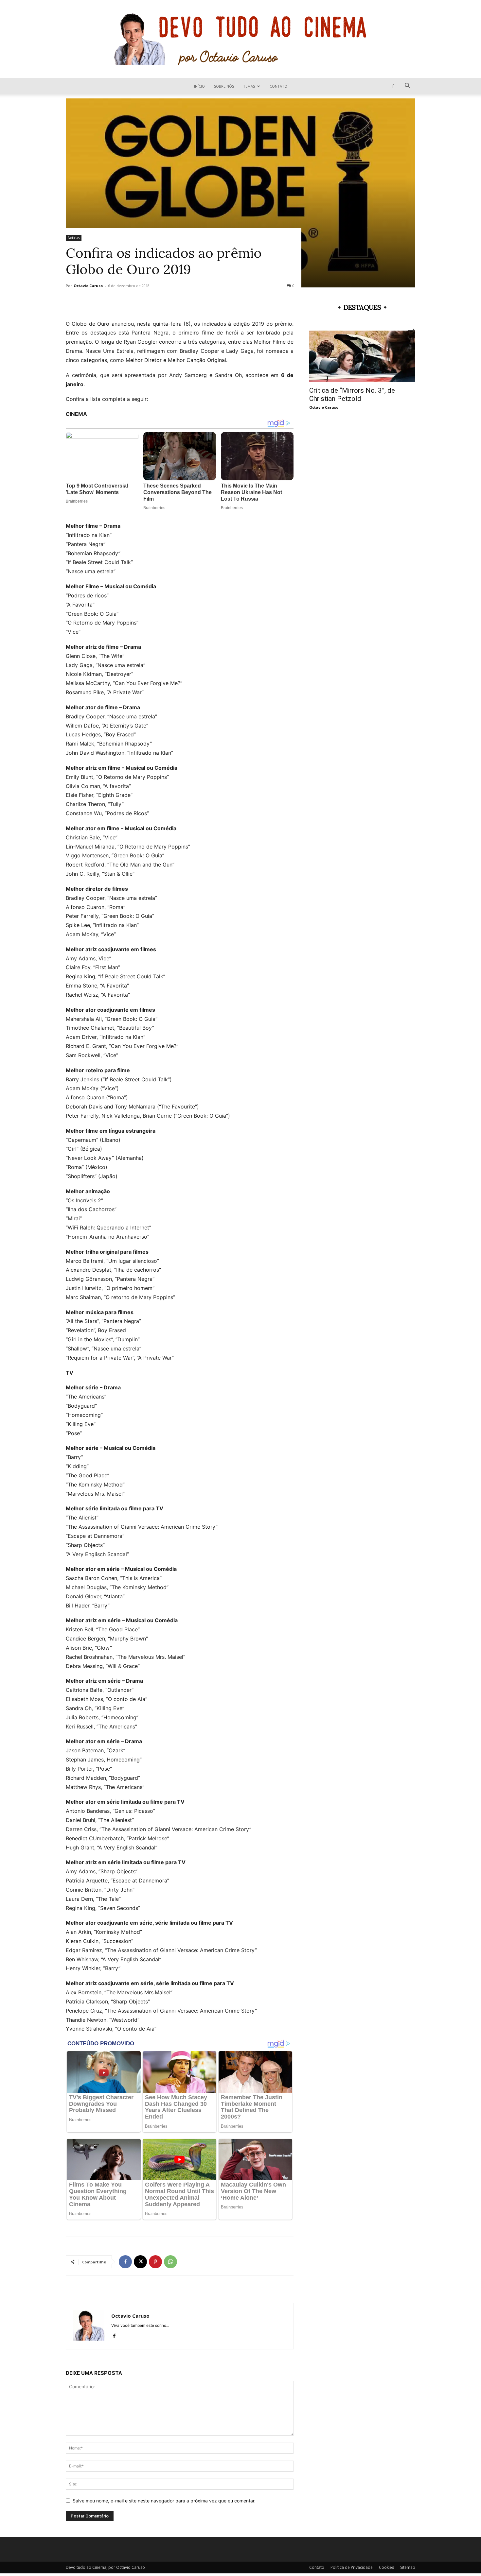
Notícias (74, 238)
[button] (407, 86)
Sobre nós (224, 86)
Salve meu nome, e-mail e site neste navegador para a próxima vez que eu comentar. (164, 2501)
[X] (140, 2262)
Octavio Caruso (88, 286)
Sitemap (408, 2567)
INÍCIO (199, 86)
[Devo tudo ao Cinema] (240, 39)
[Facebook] (393, 86)
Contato (278, 86)
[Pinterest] (155, 2262)
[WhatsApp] (170, 2262)
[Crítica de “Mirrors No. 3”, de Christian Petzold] (362, 357)
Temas (249, 86)
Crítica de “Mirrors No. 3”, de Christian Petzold (352, 395)
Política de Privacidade (352, 2567)
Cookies (386, 2567)
